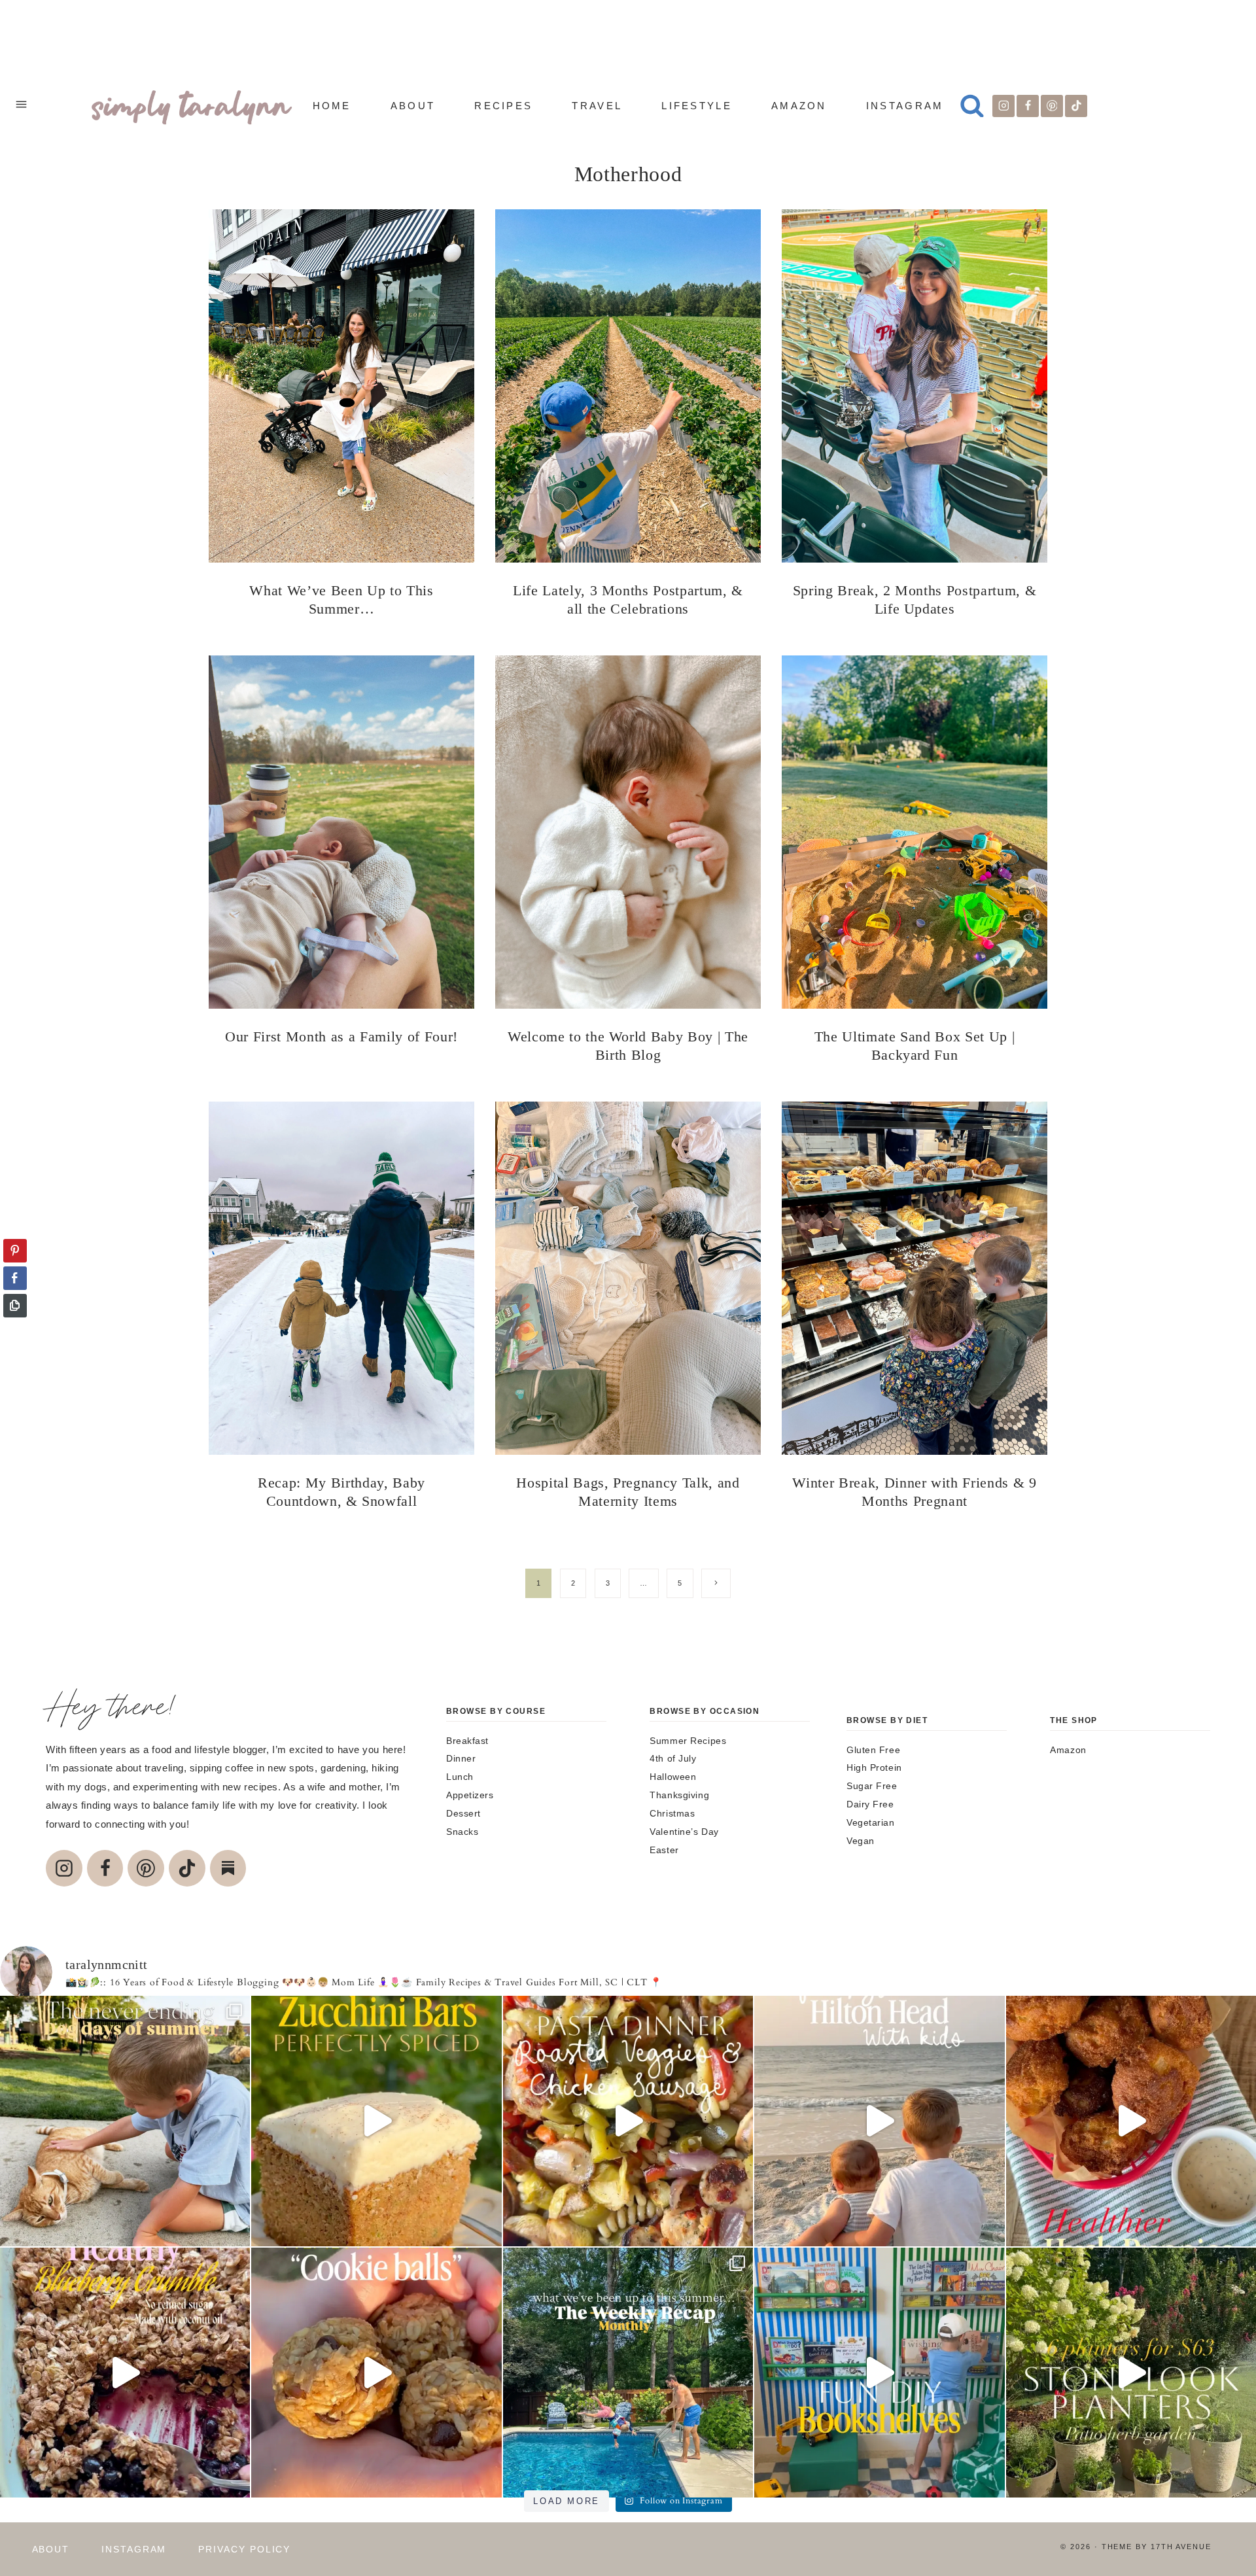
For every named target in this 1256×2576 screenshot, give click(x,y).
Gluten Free (873, 1750)
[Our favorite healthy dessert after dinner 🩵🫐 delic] (125, 2373)
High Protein (874, 1767)
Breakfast (467, 1741)
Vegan (861, 1841)
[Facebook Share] (15, 1278)
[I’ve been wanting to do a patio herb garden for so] (1131, 2373)
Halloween (673, 1777)
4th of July (673, 1758)
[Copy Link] (15, 1306)
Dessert (463, 1813)
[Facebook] (1028, 106)
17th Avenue (1181, 2547)
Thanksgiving (679, 1795)
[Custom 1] (228, 1868)
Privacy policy (244, 2549)
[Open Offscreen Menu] (21, 106)
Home (332, 106)
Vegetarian (871, 1822)
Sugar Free (872, 1786)
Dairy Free (870, 1804)
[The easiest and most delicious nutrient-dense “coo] (376, 2373)
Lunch (460, 1777)
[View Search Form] (972, 106)
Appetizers (470, 1795)
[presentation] (341, 386)
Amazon (799, 106)
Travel (597, 106)
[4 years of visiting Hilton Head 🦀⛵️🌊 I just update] (879, 2121)
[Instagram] (1003, 106)
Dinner (461, 1758)
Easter (664, 1850)
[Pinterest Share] (15, 1251)
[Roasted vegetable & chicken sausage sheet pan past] (628, 2121)
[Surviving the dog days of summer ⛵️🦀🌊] (125, 2121)
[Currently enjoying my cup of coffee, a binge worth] (376, 2121)
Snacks (462, 1832)
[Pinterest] (1052, 106)
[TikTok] (1076, 106)
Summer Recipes (688, 1741)
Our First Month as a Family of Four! (341, 1036)
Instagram (905, 106)
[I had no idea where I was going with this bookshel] (879, 2373)
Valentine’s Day (684, 1832)
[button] (15, 1331)
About (413, 106)
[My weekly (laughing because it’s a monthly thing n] (628, 2373)
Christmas (672, 1813)
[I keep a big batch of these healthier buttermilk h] (1131, 2121)
